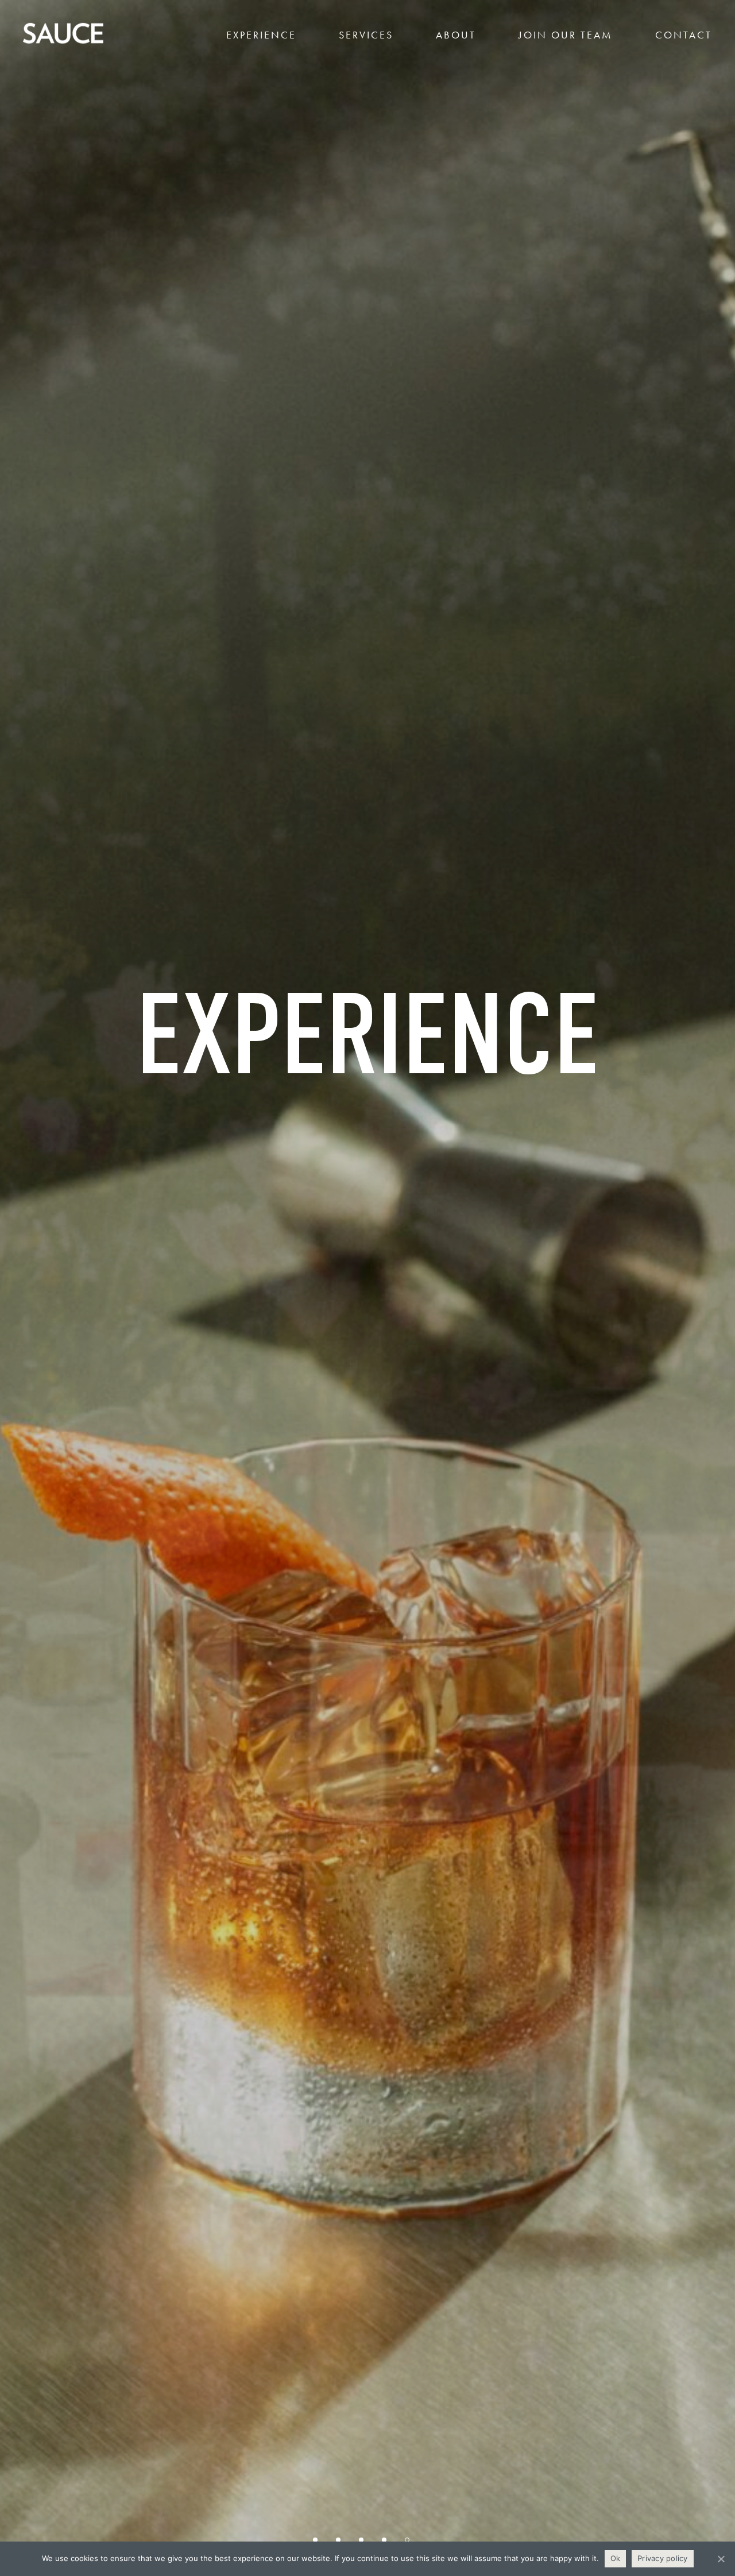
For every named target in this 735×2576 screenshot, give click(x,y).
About (456, 35)
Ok (616, 2558)
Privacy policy (663, 2558)
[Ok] (721, 2559)
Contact (684, 35)
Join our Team (566, 35)
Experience (261, 35)
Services (366, 35)
